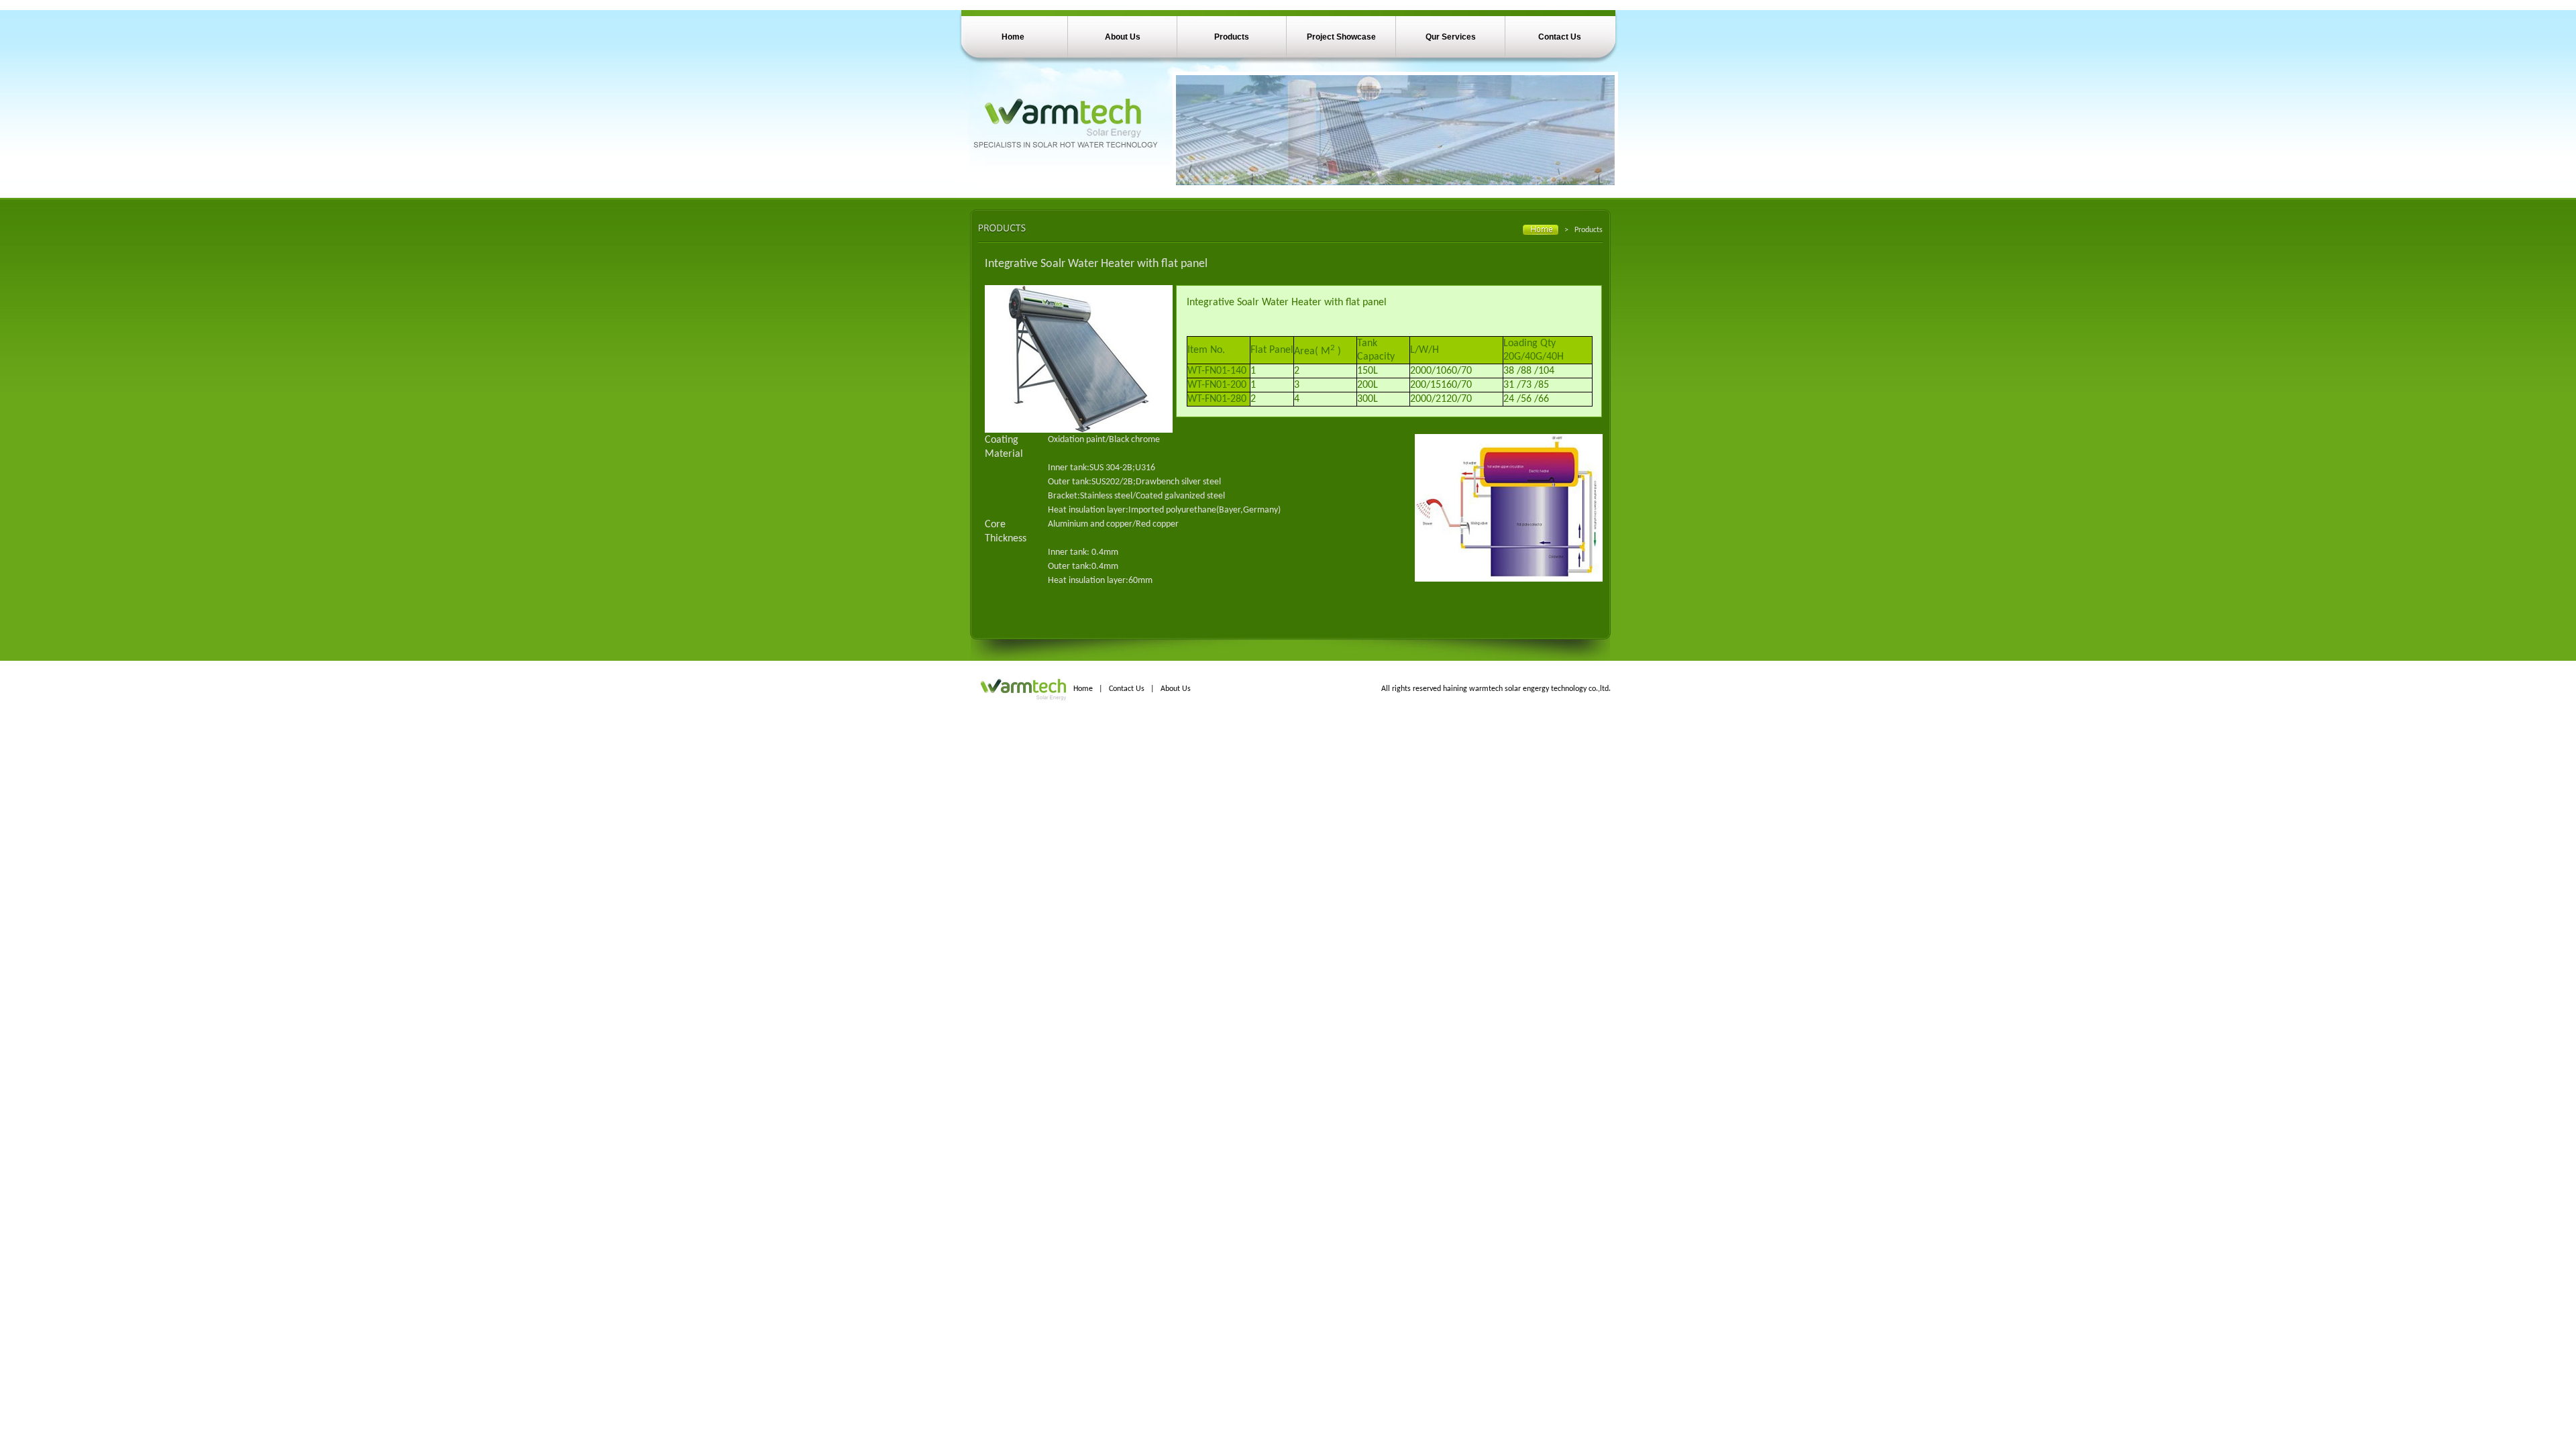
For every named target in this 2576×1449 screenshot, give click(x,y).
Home (1013, 37)
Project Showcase (1341, 37)
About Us (1123, 37)
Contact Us (1560, 37)
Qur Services (1451, 37)
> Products (1584, 230)
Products (1232, 37)
